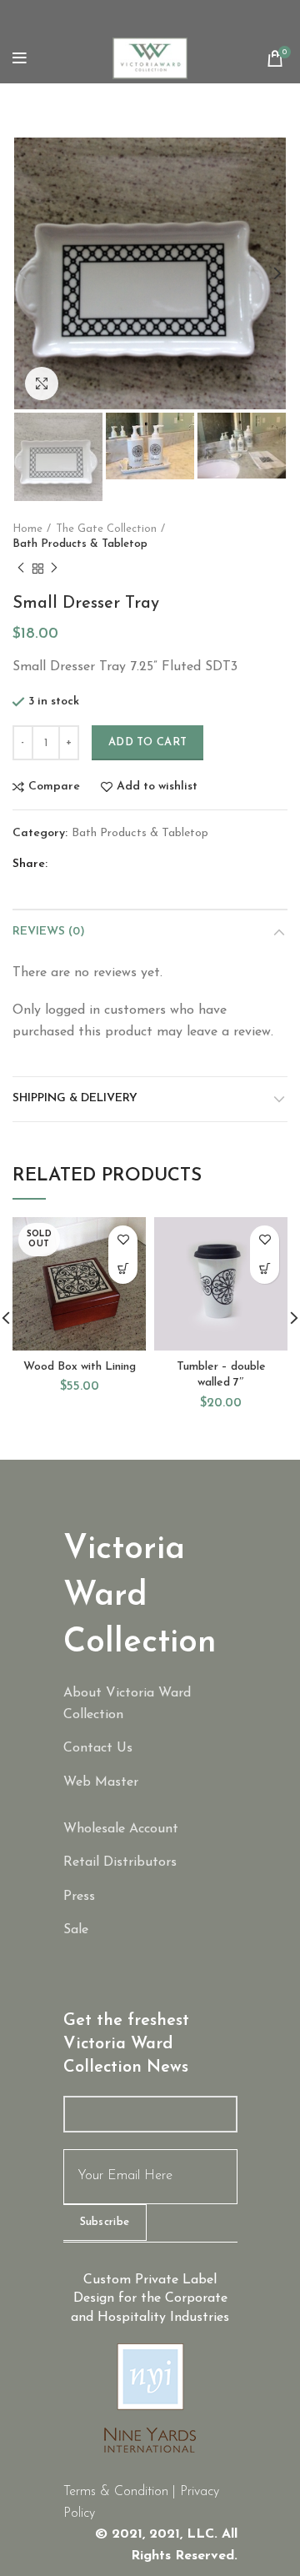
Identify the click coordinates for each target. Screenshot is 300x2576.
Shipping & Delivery (75, 1098)
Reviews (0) (49, 932)
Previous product (21, 569)
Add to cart (147, 742)
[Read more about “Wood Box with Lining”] (123, 1269)
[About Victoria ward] (150, 1704)
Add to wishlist (157, 787)
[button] (265, 1269)
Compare (54, 787)
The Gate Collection (106, 529)
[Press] (150, 1897)
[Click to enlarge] (42, 383)
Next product (54, 569)
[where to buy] (150, 1863)
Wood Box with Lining (80, 1367)
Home (27, 529)
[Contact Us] (150, 1749)
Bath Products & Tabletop (80, 544)
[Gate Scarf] (150, 1931)
